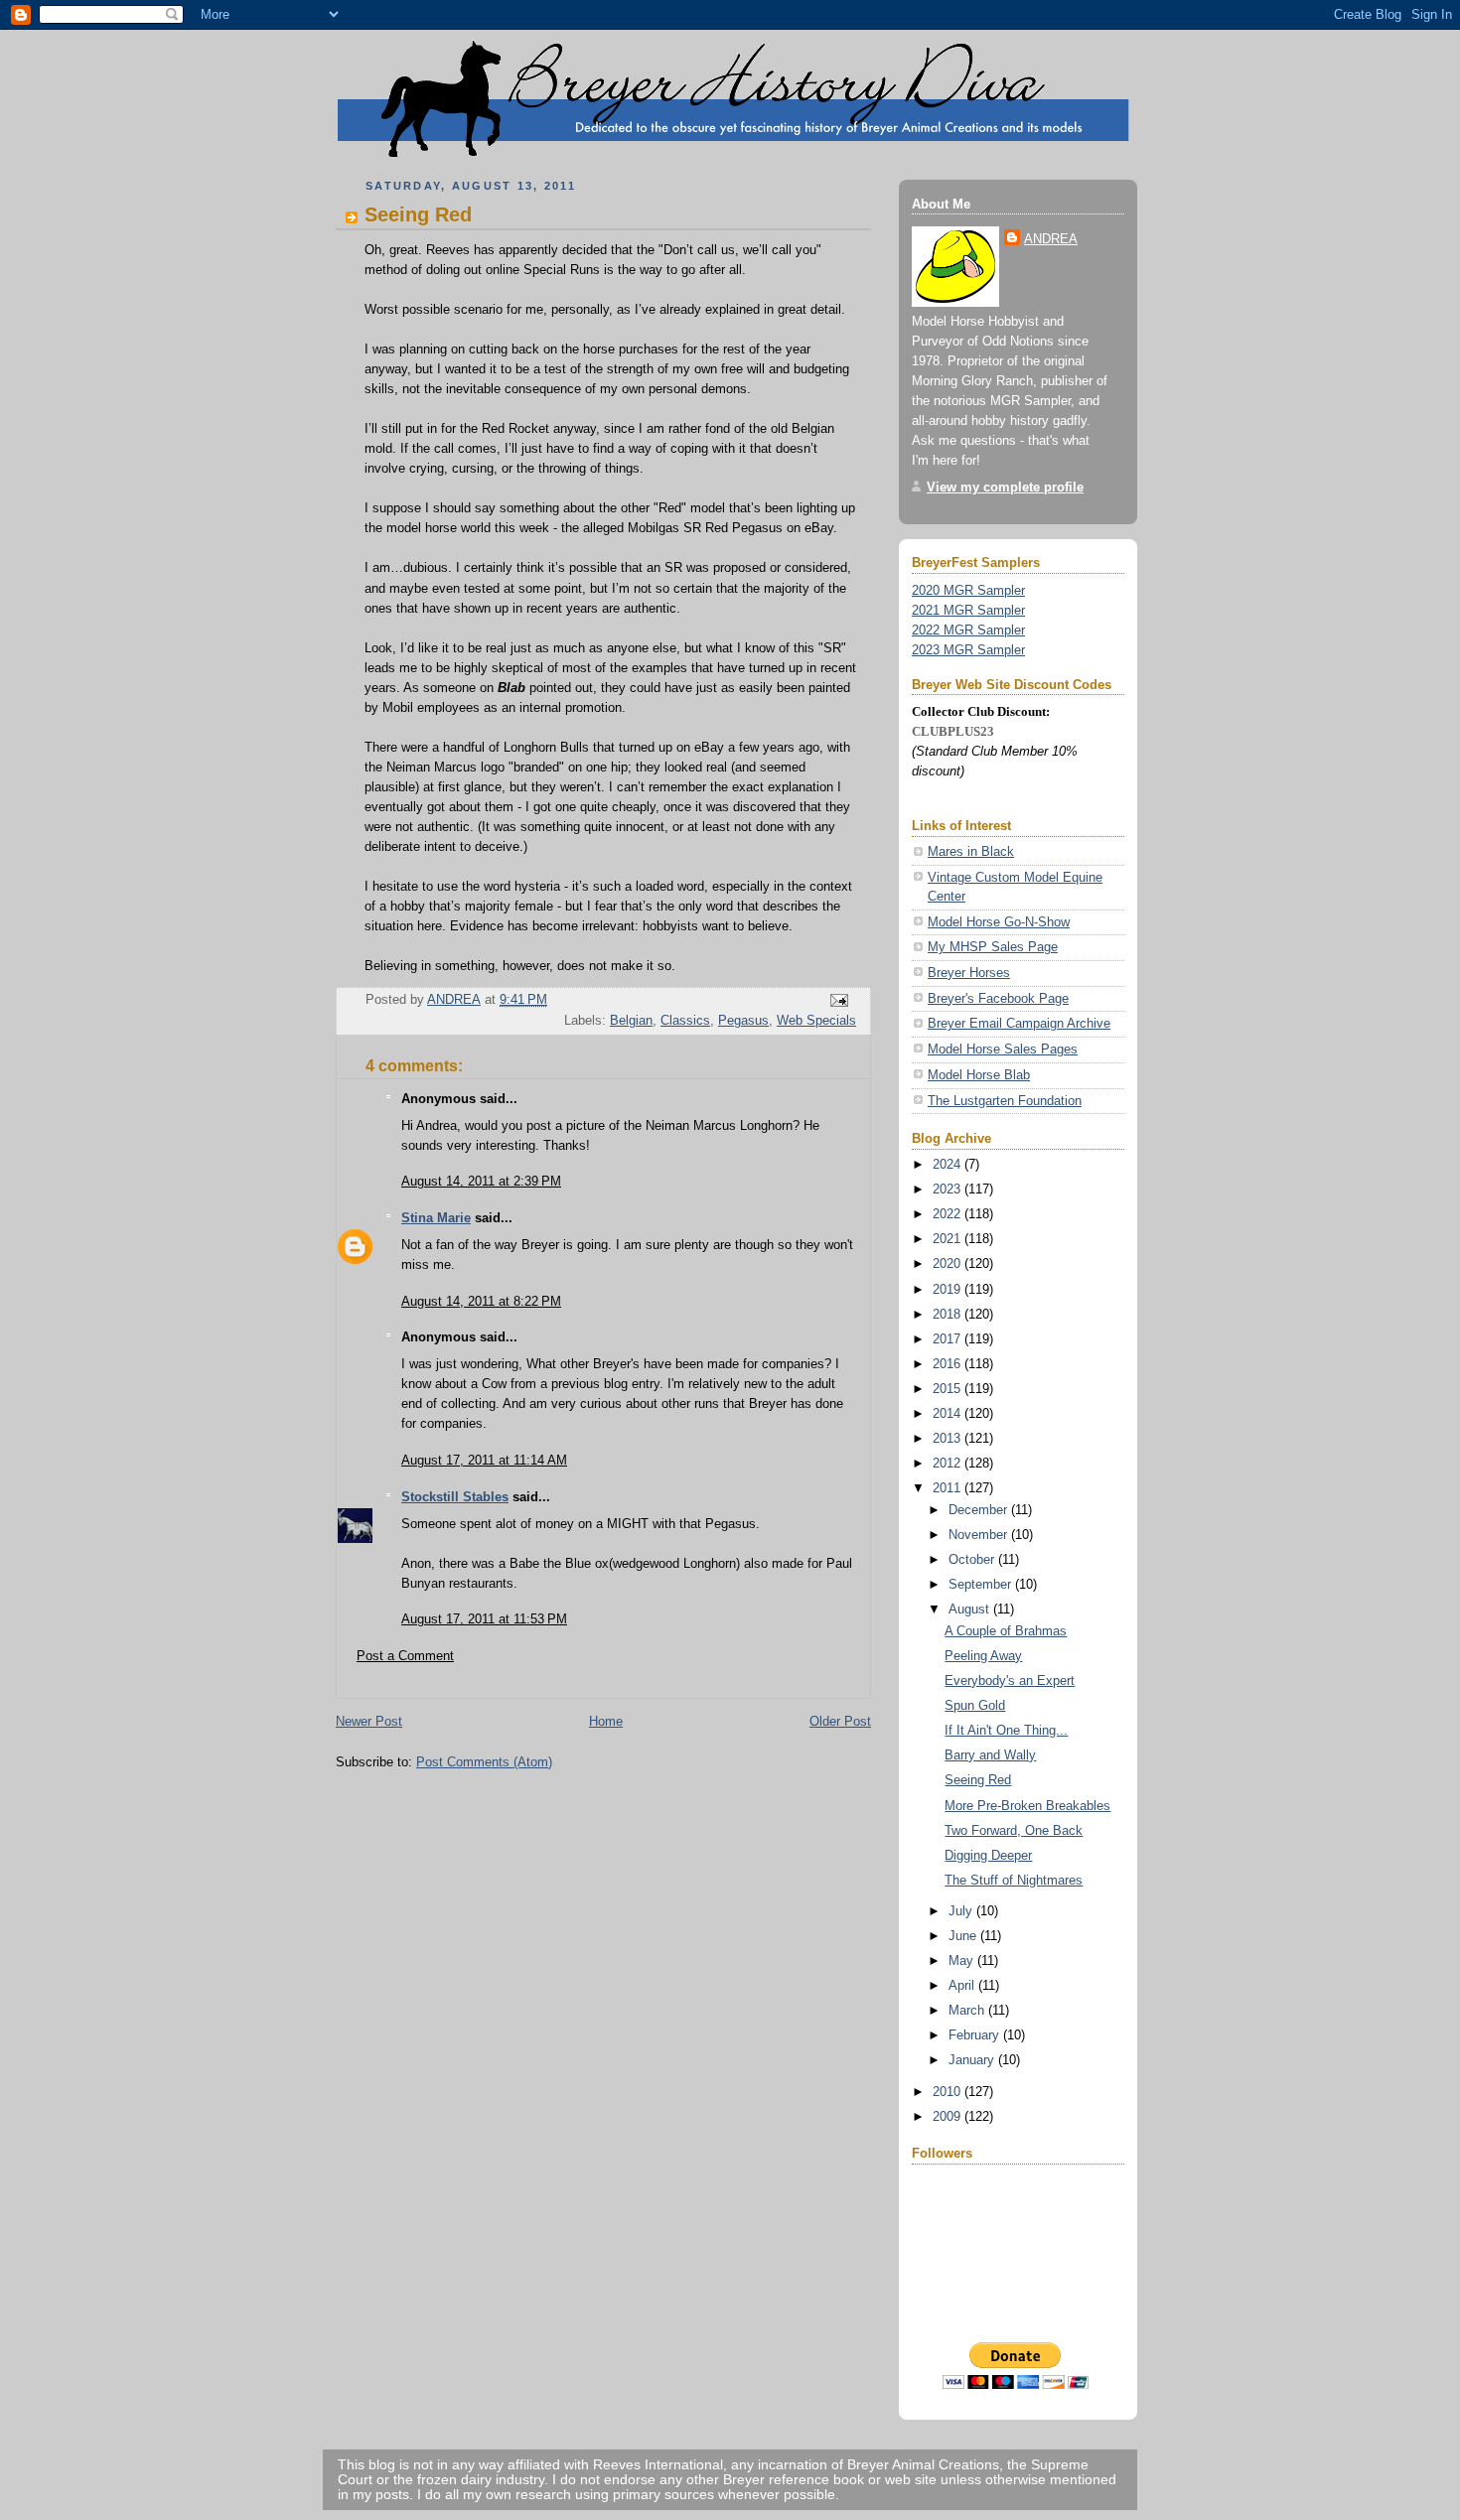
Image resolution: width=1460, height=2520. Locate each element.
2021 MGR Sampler (968, 610)
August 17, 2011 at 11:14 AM (484, 1460)
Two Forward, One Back (1014, 1830)
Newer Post (369, 1721)
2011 (949, 1488)
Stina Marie (436, 1218)
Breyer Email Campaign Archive (1019, 1023)
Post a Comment (405, 1656)
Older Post (840, 1721)
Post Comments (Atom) (484, 1762)
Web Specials (816, 1020)
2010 (949, 2092)
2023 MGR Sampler (968, 650)
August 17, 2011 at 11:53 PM (484, 1619)
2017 (949, 1339)
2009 (949, 2116)
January (973, 2060)
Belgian (631, 1020)
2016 (949, 1364)
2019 (949, 1289)
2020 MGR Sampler (968, 590)
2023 (949, 1189)
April (963, 1985)
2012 (949, 1463)
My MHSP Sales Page (993, 947)
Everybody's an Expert (1010, 1680)
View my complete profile (1005, 487)
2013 (949, 1438)
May (963, 1960)
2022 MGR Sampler (968, 630)
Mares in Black (971, 851)
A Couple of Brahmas (1006, 1631)
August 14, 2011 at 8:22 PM (481, 1301)
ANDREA (1051, 239)
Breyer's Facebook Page (998, 998)
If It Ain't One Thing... (1006, 1730)
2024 (949, 1164)
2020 (949, 1263)
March (968, 2010)
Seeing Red (978, 1780)
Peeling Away (983, 1656)
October (973, 1559)
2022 (949, 1214)
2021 (949, 1239)
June (964, 1936)
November (980, 1535)
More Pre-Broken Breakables (1027, 1806)
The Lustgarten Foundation (1005, 1101)
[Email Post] (838, 1000)
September (982, 1584)
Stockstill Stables (455, 1497)
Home (606, 1721)
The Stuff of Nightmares (1014, 1880)
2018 (949, 1314)
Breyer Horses (969, 973)
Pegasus (743, 1020)
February (976, 2035)
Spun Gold (975, 1705)
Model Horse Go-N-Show (999, 922)
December (980, 1510)
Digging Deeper (988, 1855)
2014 (949, 1413)
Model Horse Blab (979, 1075)
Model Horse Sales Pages (1003, 1049)
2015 (949, 1389)
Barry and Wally (990, 1755)
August (971, 1609)
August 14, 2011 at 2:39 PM (481, 1181)
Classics (685, 1020)
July (962, 1911)
